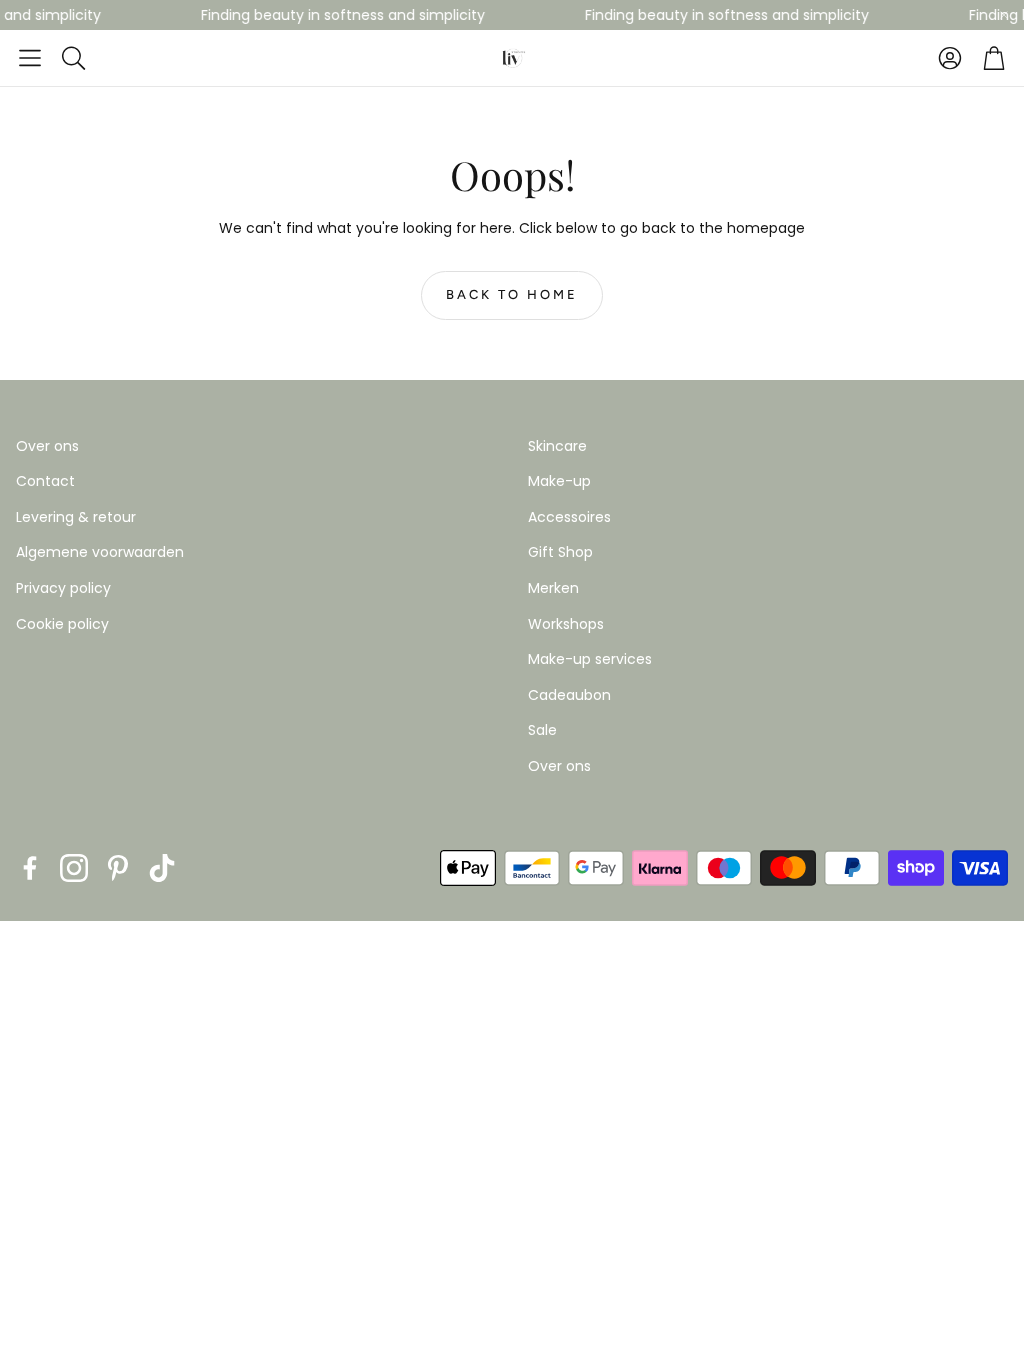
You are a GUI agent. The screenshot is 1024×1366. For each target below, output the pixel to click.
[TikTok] (162, 868)
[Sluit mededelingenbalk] (1004, 15)
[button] (30, 58)
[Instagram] (74, 868)
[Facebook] (30, 868)
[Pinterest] (118, 868)
